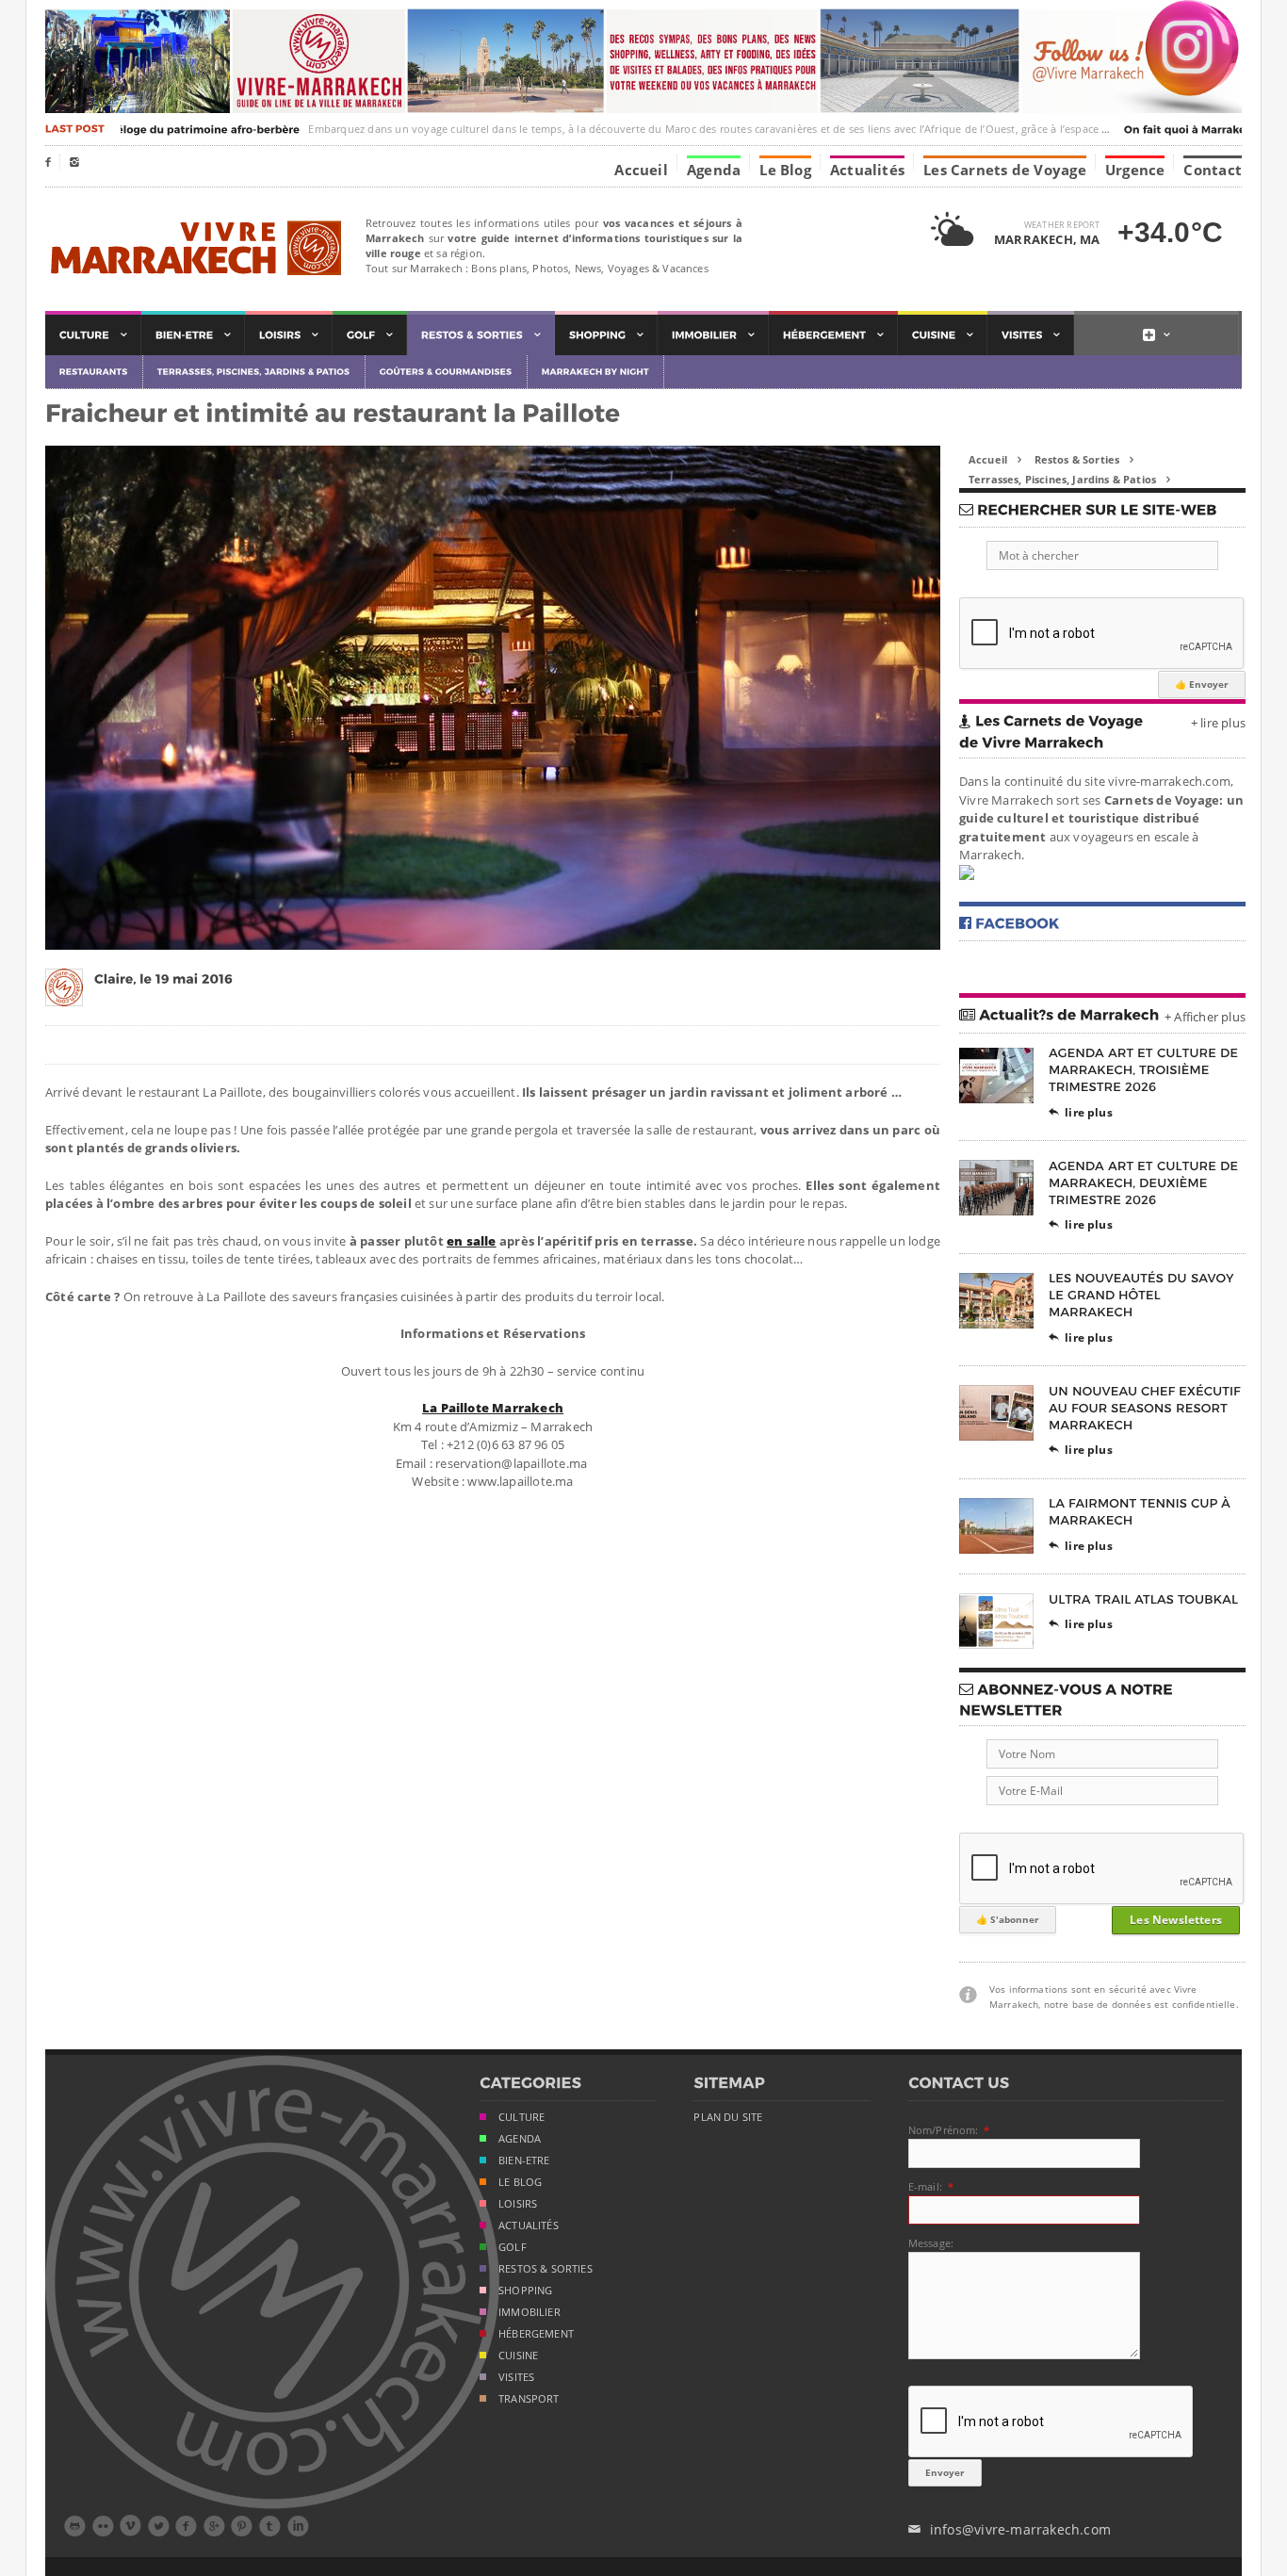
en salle (472, 1241)
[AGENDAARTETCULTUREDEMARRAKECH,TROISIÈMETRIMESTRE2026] (1145, 1070)
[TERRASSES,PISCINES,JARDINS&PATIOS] (254, 372)
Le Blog (785, 169)
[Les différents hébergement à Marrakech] (833, 335)
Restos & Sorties (1084, 459)
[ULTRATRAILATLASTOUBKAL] (1144, 1598)
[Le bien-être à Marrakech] (193, 335)
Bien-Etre (524, 2160)
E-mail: (925, 2186)
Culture (521, 2117)
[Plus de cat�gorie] (1157, 335)
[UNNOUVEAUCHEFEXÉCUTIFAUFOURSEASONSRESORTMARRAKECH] (1147, 1407)
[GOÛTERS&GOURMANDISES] (447, 372)
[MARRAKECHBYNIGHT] (596, 372)
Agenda (714, 169)
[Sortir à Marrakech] (481, 335)
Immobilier (529, 2312)
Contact (1213, 169)
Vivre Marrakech (194, 249)
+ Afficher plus (1205, 1017)
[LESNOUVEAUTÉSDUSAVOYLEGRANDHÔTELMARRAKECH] (1143, 1295)
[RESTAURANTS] (94, 372)
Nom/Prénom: (944, 2130)
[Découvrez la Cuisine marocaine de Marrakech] (943, 335)
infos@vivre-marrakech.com (1010, 2529)
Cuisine (518, 2356)
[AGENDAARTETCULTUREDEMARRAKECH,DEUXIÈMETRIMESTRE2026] (1145, 1182)
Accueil (641, 169)
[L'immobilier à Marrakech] (713, 335)
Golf (513, 2247)
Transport (529, 2399)
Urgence (1135, 169)
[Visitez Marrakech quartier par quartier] (1031, 335)
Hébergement (536, 2334)
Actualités (867, 169)
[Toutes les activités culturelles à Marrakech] (93, 335)
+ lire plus (1218, 723)
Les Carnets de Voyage (1005, 169)
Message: (931, 2243)
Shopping (525, 2291)
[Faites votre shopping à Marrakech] (606, 335)
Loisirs (518, 2204)
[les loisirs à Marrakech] (289, 335)
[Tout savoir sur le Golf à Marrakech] (370, 335)
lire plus (1081, 1112)
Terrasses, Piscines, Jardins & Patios (1069, 479)
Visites (516, 2377)
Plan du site (728, 2117)
